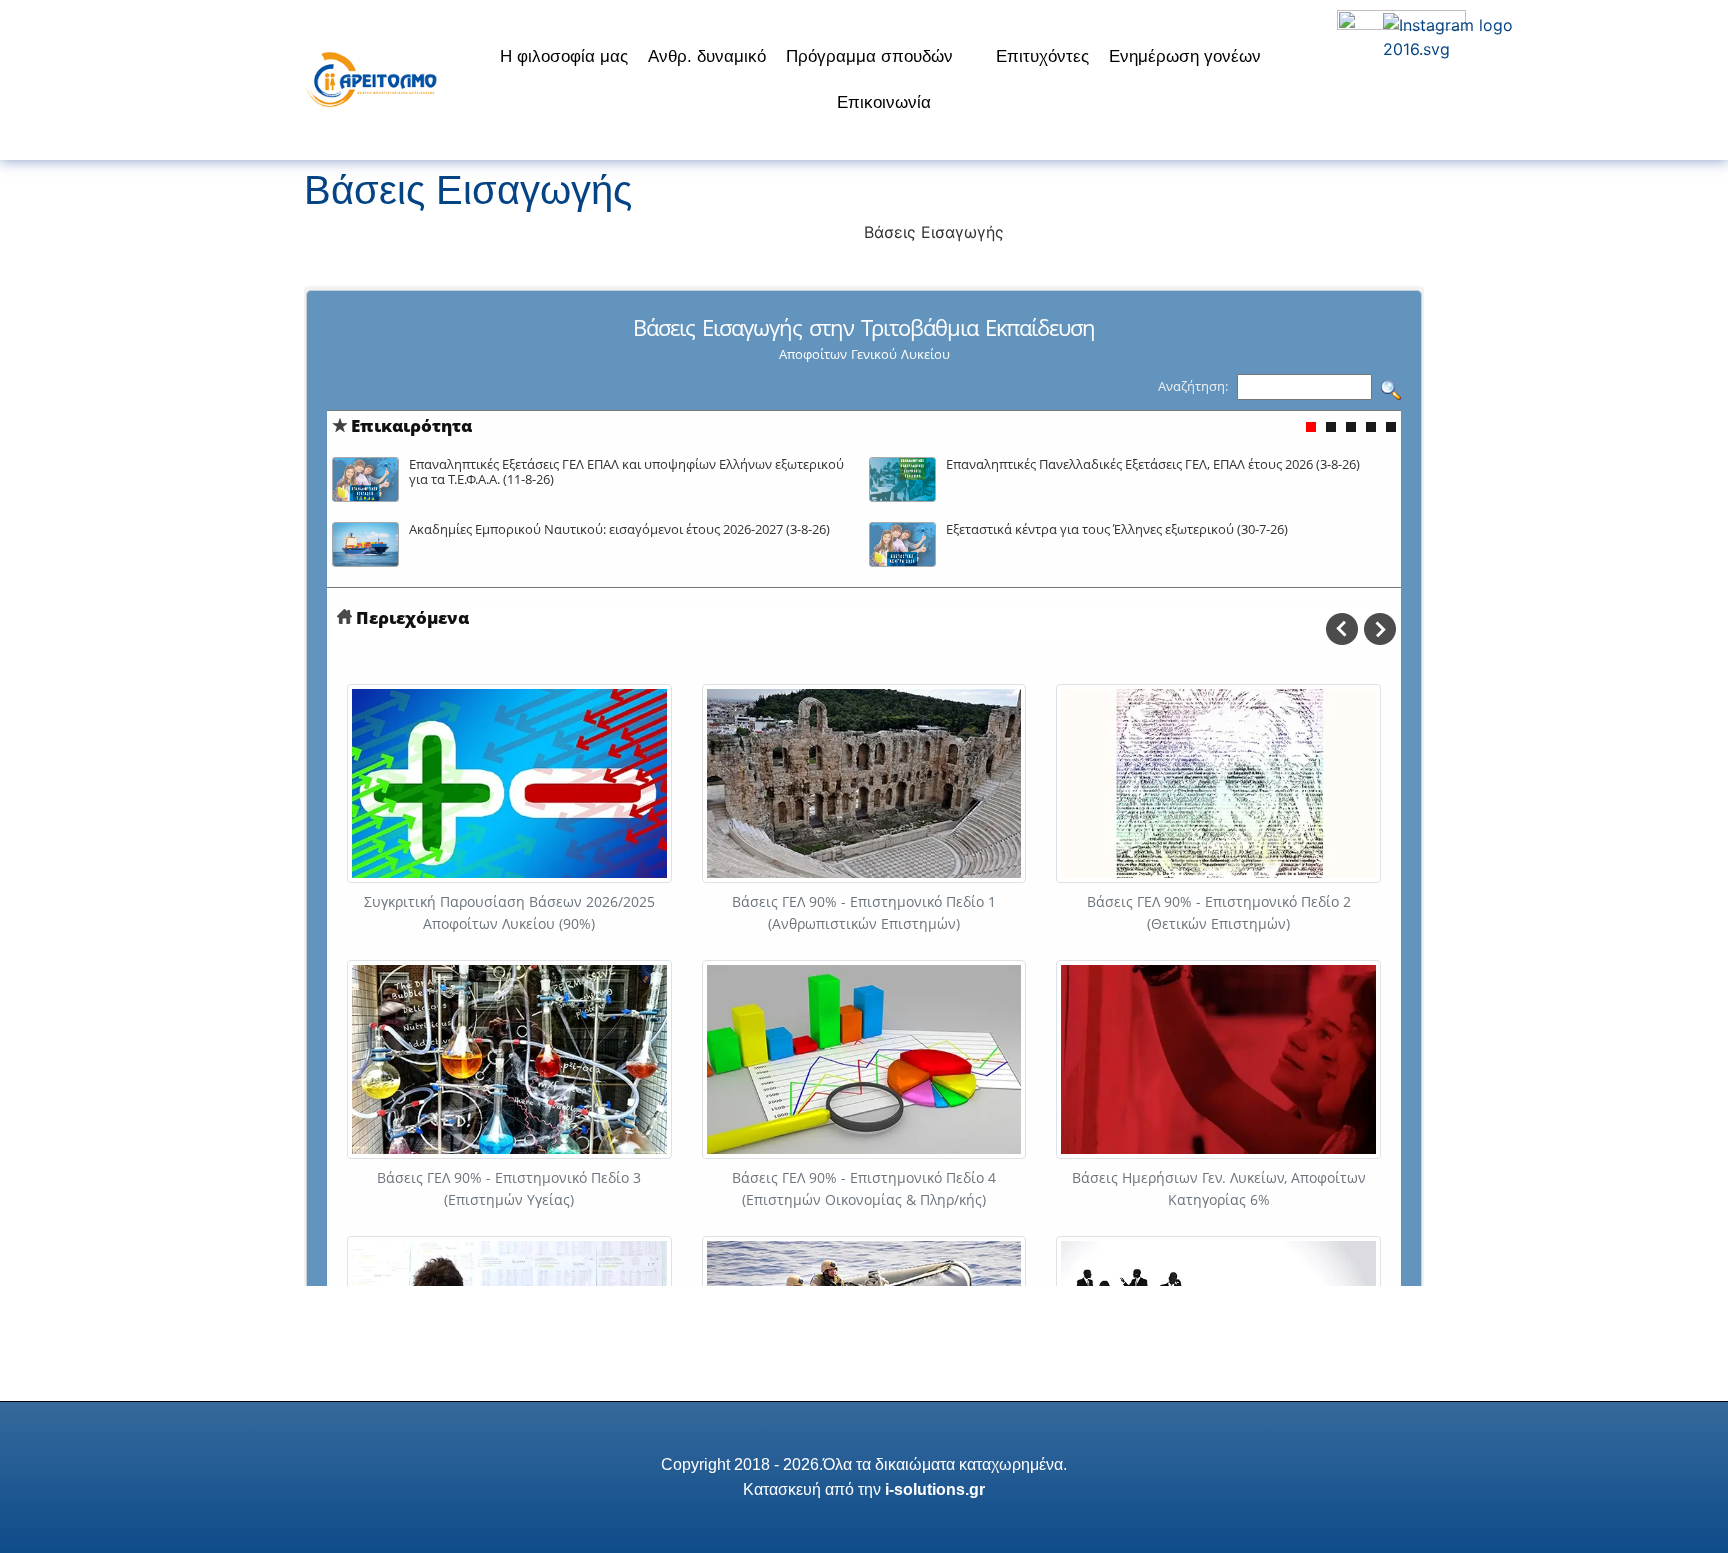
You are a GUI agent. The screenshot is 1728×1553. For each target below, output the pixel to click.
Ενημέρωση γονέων (1185, 56)
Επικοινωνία (884, 102)
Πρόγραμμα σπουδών (869, 56)
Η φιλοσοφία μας (564, 56)
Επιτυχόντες (1042, 56)
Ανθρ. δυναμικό (707, 56)
